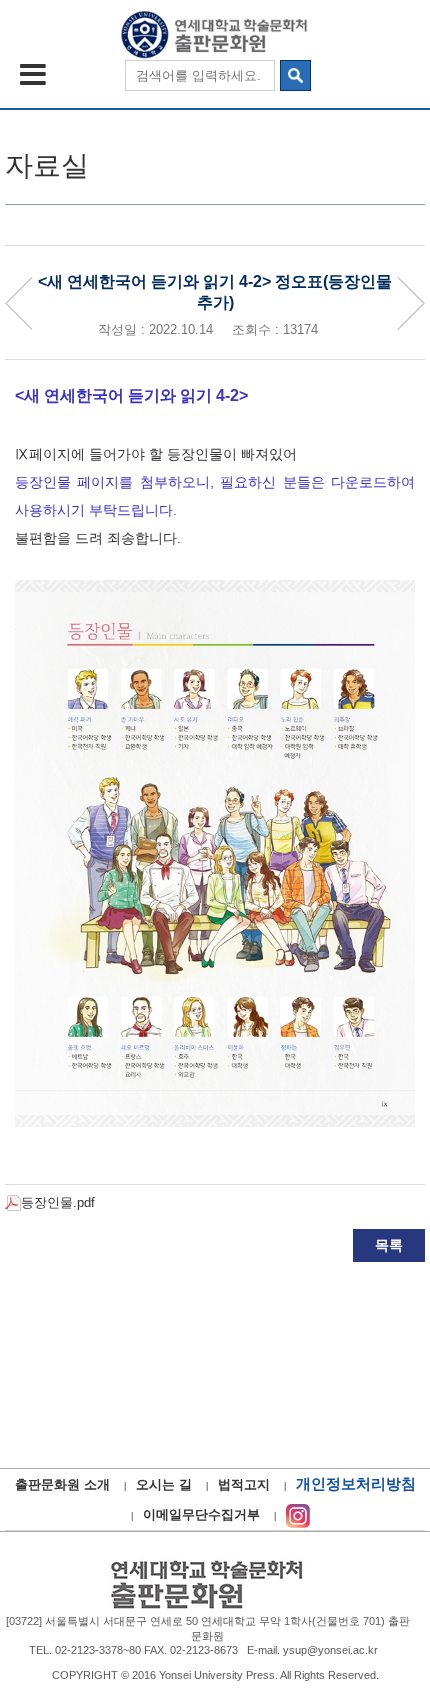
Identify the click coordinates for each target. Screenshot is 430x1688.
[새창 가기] (298, 1514)
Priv (19, 303)
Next (411, 303)
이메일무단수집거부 (201, 1514)
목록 (389, 1245)
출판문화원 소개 (62, 1484)
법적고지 (244, 1484)
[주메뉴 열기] (33, 74)
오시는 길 (164, 1484)
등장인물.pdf (58, 1202)
